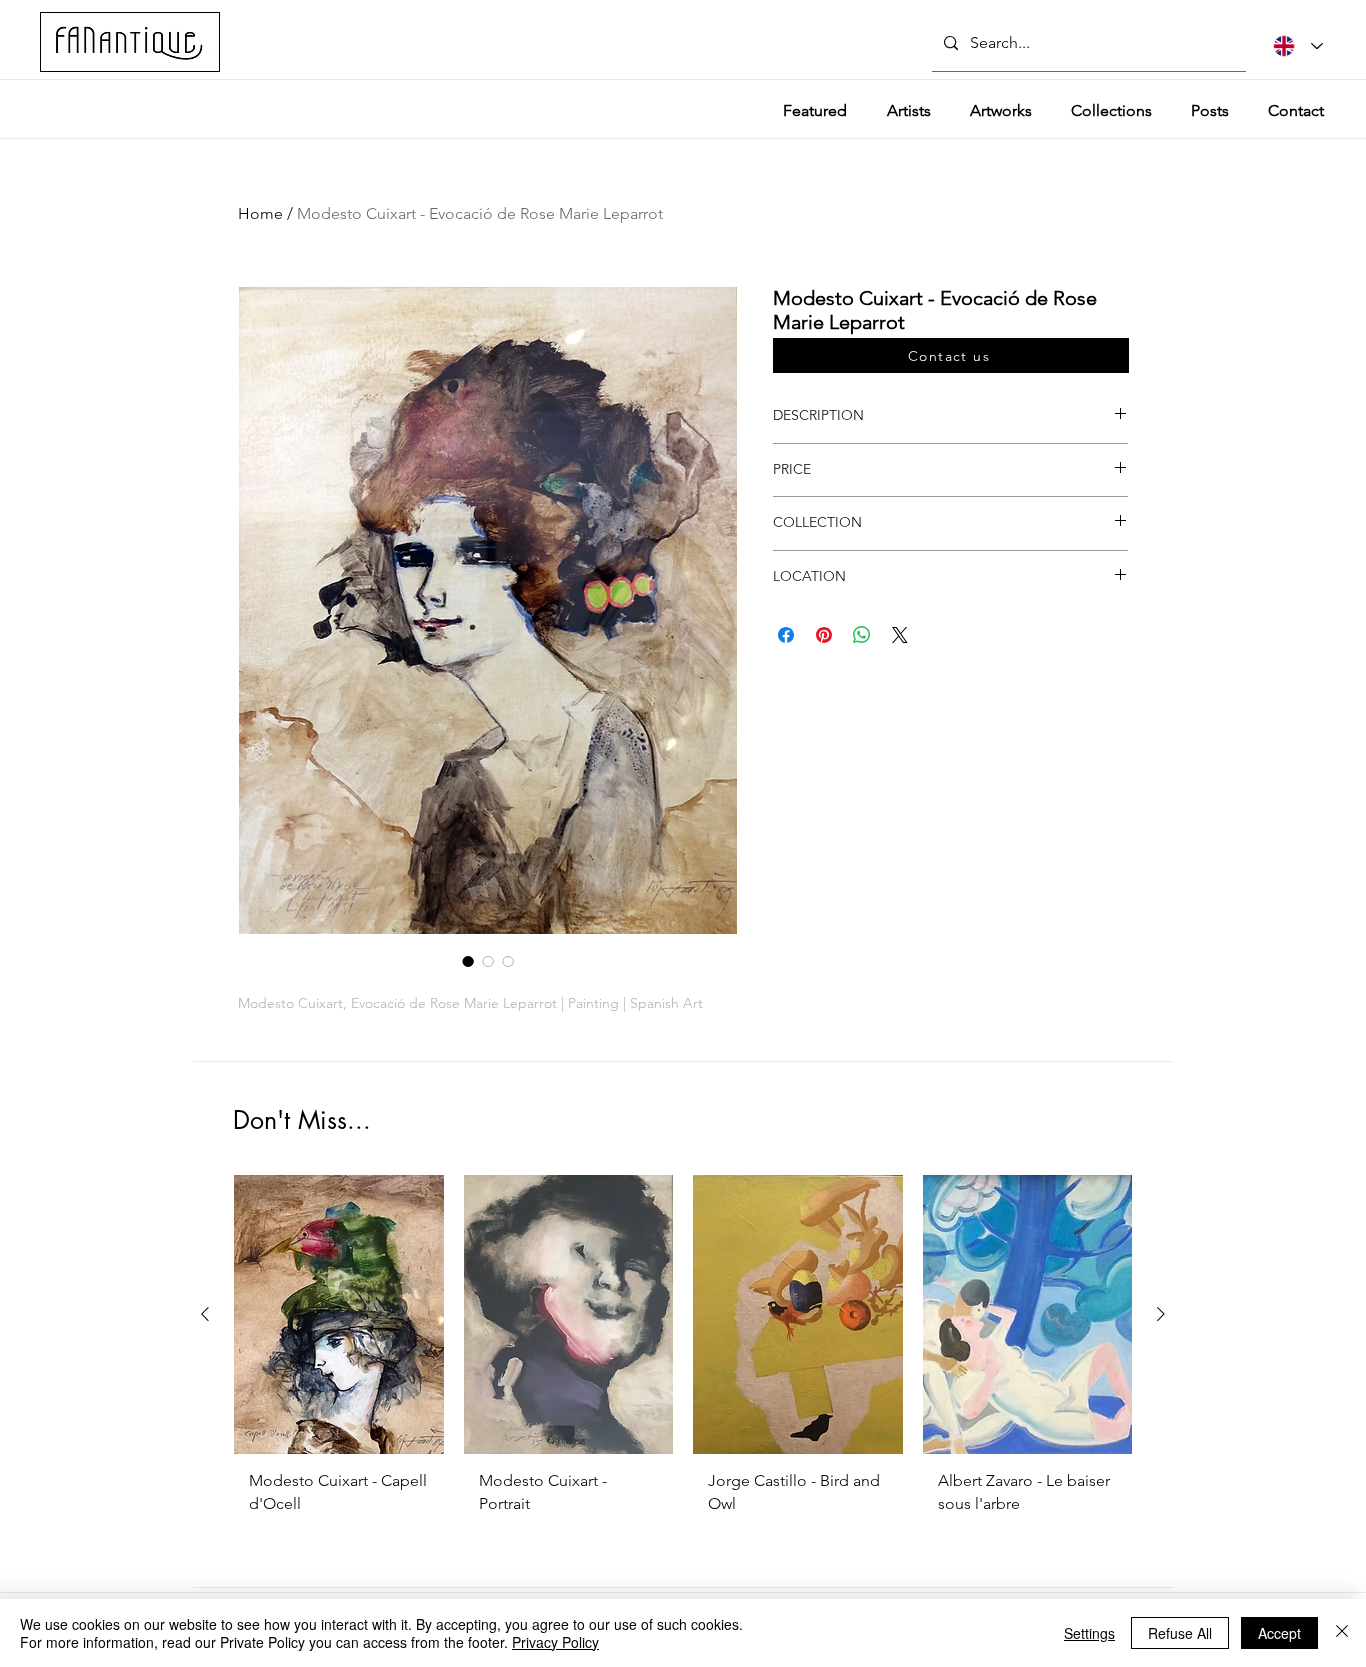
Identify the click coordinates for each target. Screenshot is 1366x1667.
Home (260, 213)
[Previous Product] (205, 1314)
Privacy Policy (555, 1642)
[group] (683, 1364)
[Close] (1342, 1633)
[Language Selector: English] (1298, 46)
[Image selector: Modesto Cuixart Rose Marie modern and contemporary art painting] (508, 961)
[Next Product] (1161, 1314)
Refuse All (1180, 1633)
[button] (951, 355)
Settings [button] (1089, 1633)
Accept (1279, 1633)
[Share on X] (900, 635)
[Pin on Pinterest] (824, 635)
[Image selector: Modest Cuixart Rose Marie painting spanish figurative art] (468, 961)
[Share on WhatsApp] (862, 635)
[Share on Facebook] (786, 635)
